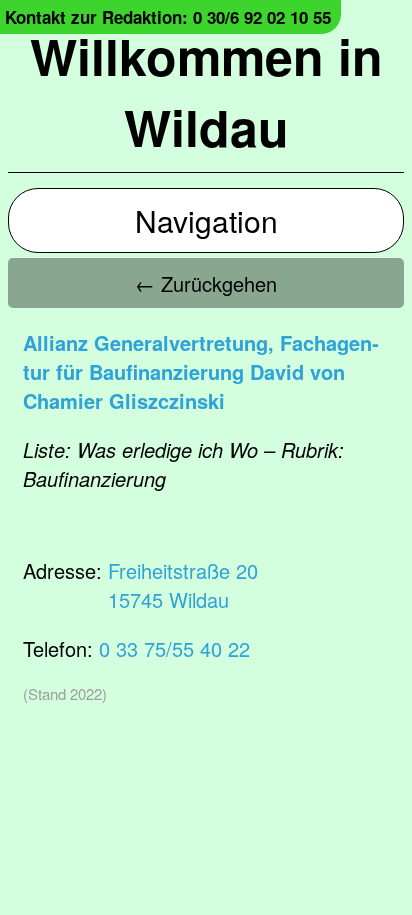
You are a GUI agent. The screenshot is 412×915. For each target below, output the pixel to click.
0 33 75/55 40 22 (174, 648)
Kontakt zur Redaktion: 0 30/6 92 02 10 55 (168, 17)
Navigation (206, 220)
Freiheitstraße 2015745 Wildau (183, 585)
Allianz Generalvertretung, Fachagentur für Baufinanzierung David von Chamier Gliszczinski (201, 371)
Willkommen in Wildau (206, 91)
